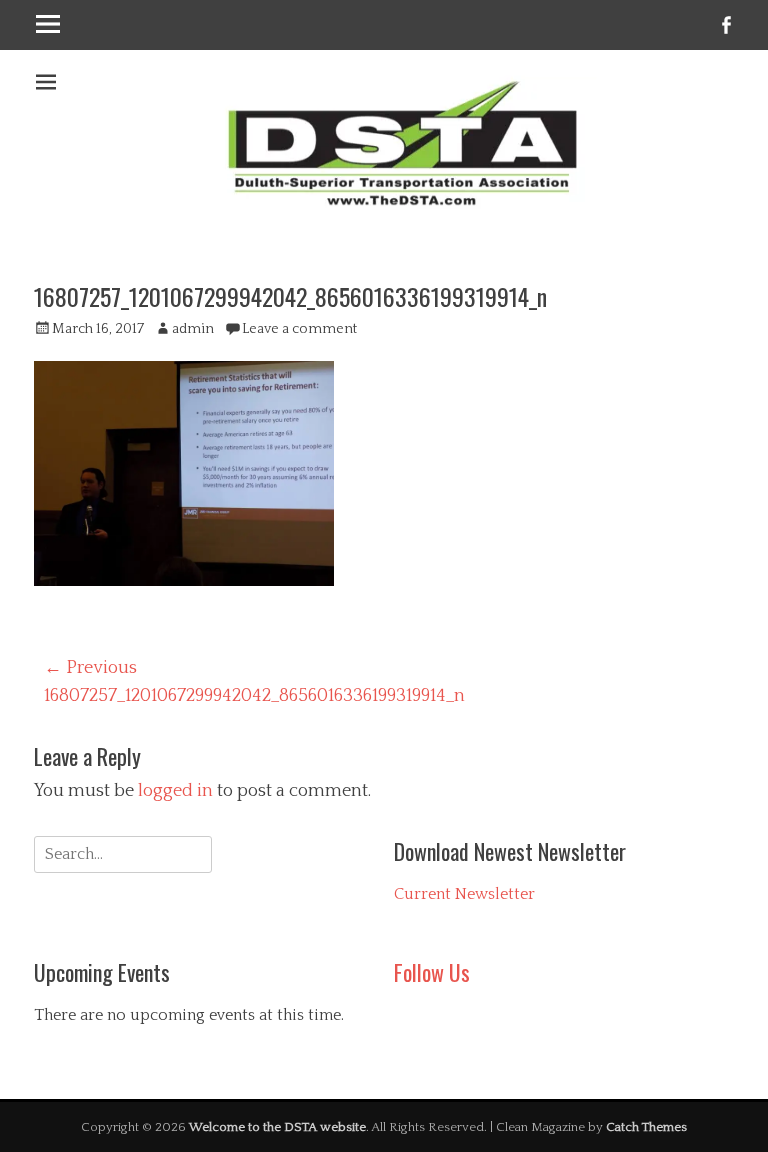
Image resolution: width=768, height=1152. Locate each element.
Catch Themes (646, 1127)
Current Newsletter (464, 894)
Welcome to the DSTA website (277, 1127)
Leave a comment (299, 329)
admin (193, 329)
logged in (175, 791)
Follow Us (432, 972)
